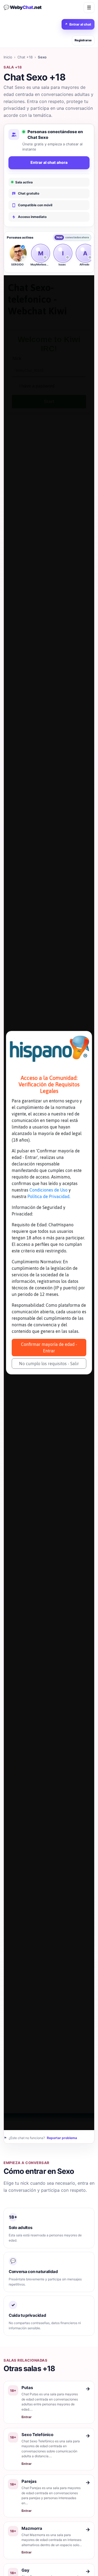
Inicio (8, 57)
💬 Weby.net (23, 7)
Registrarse (83, 40)
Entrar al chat (78, 24)
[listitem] (17, 257)
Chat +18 (25, 57)
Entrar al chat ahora (49, 162)
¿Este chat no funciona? (40, 2138)
